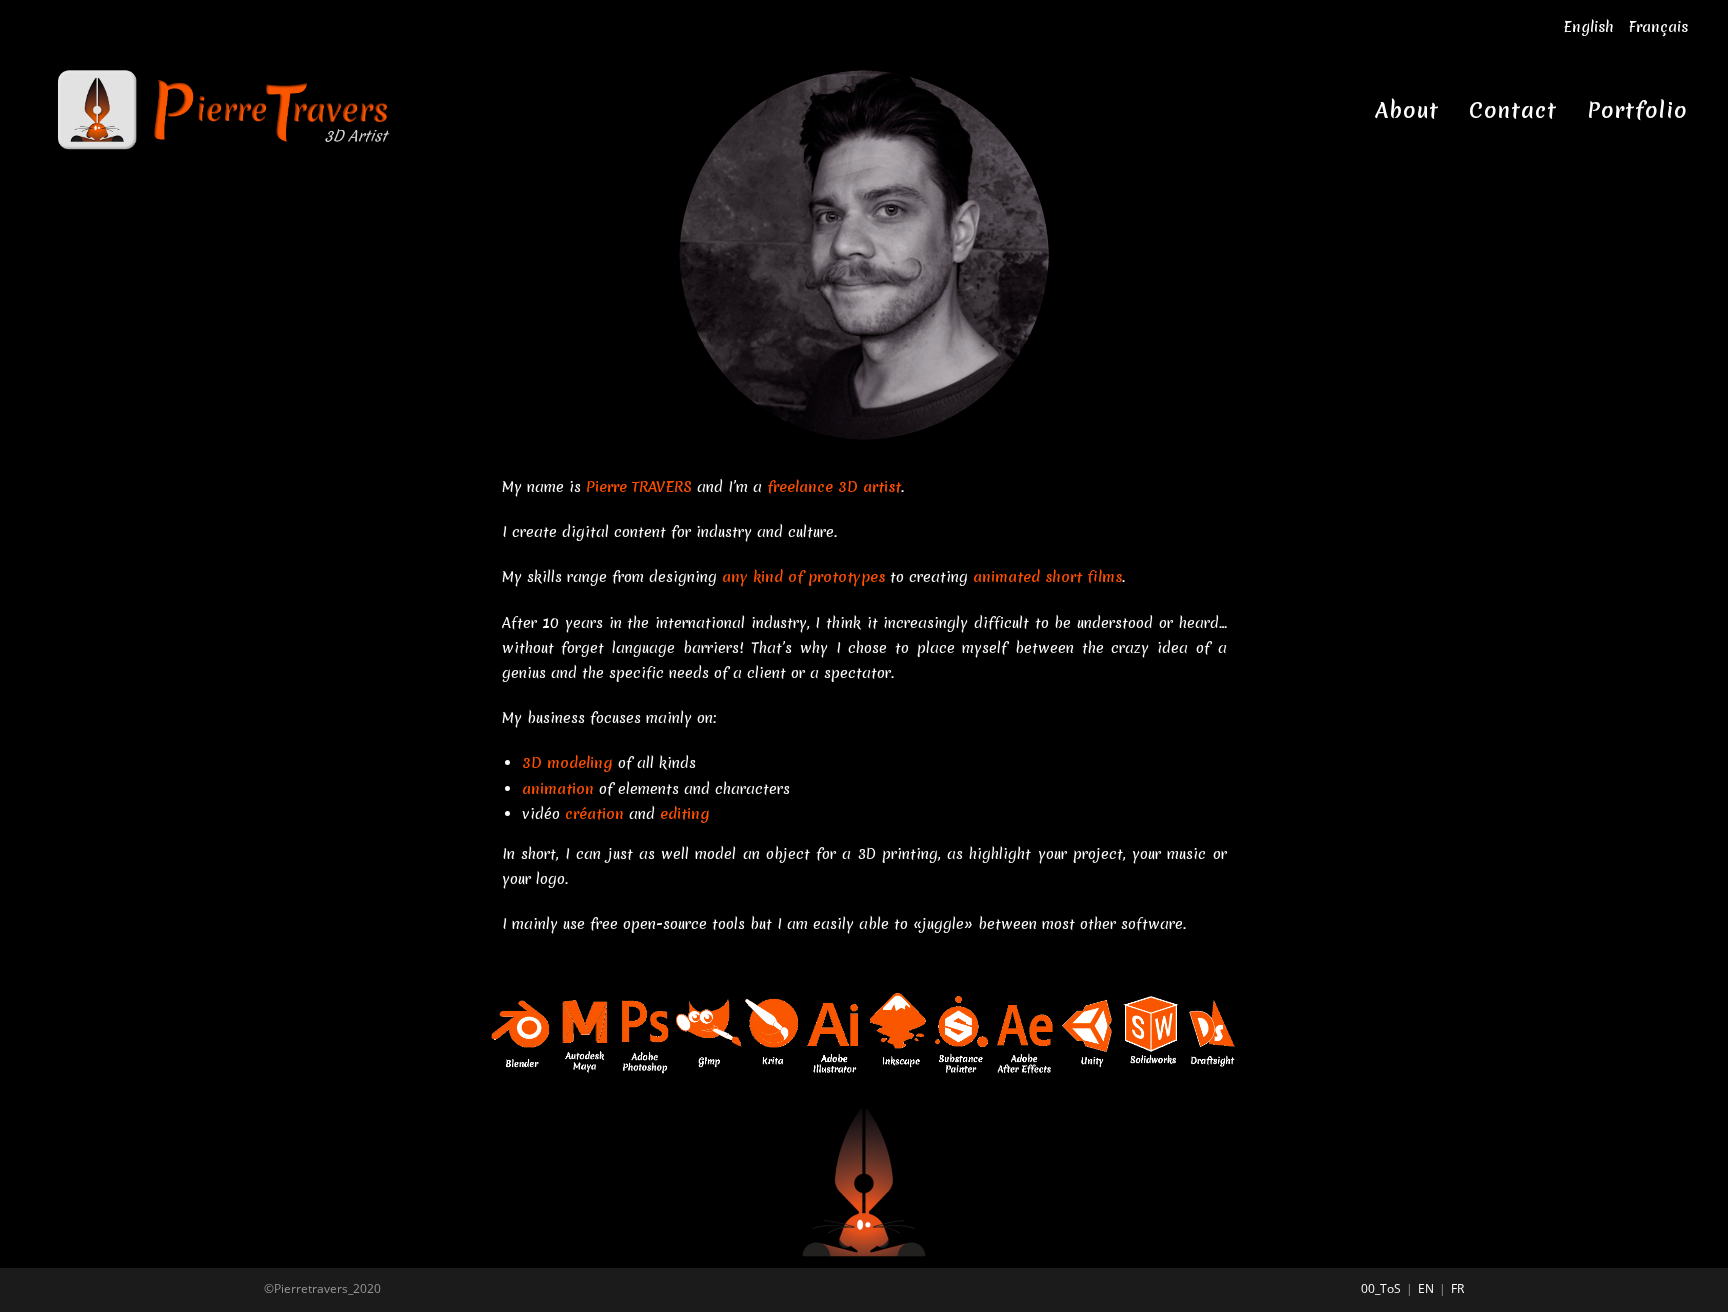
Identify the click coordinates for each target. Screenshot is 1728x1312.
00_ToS (1381, 1288)
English (1588, 27)
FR (1457, 1288)
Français (1658, 27)
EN (1426, 1288)
